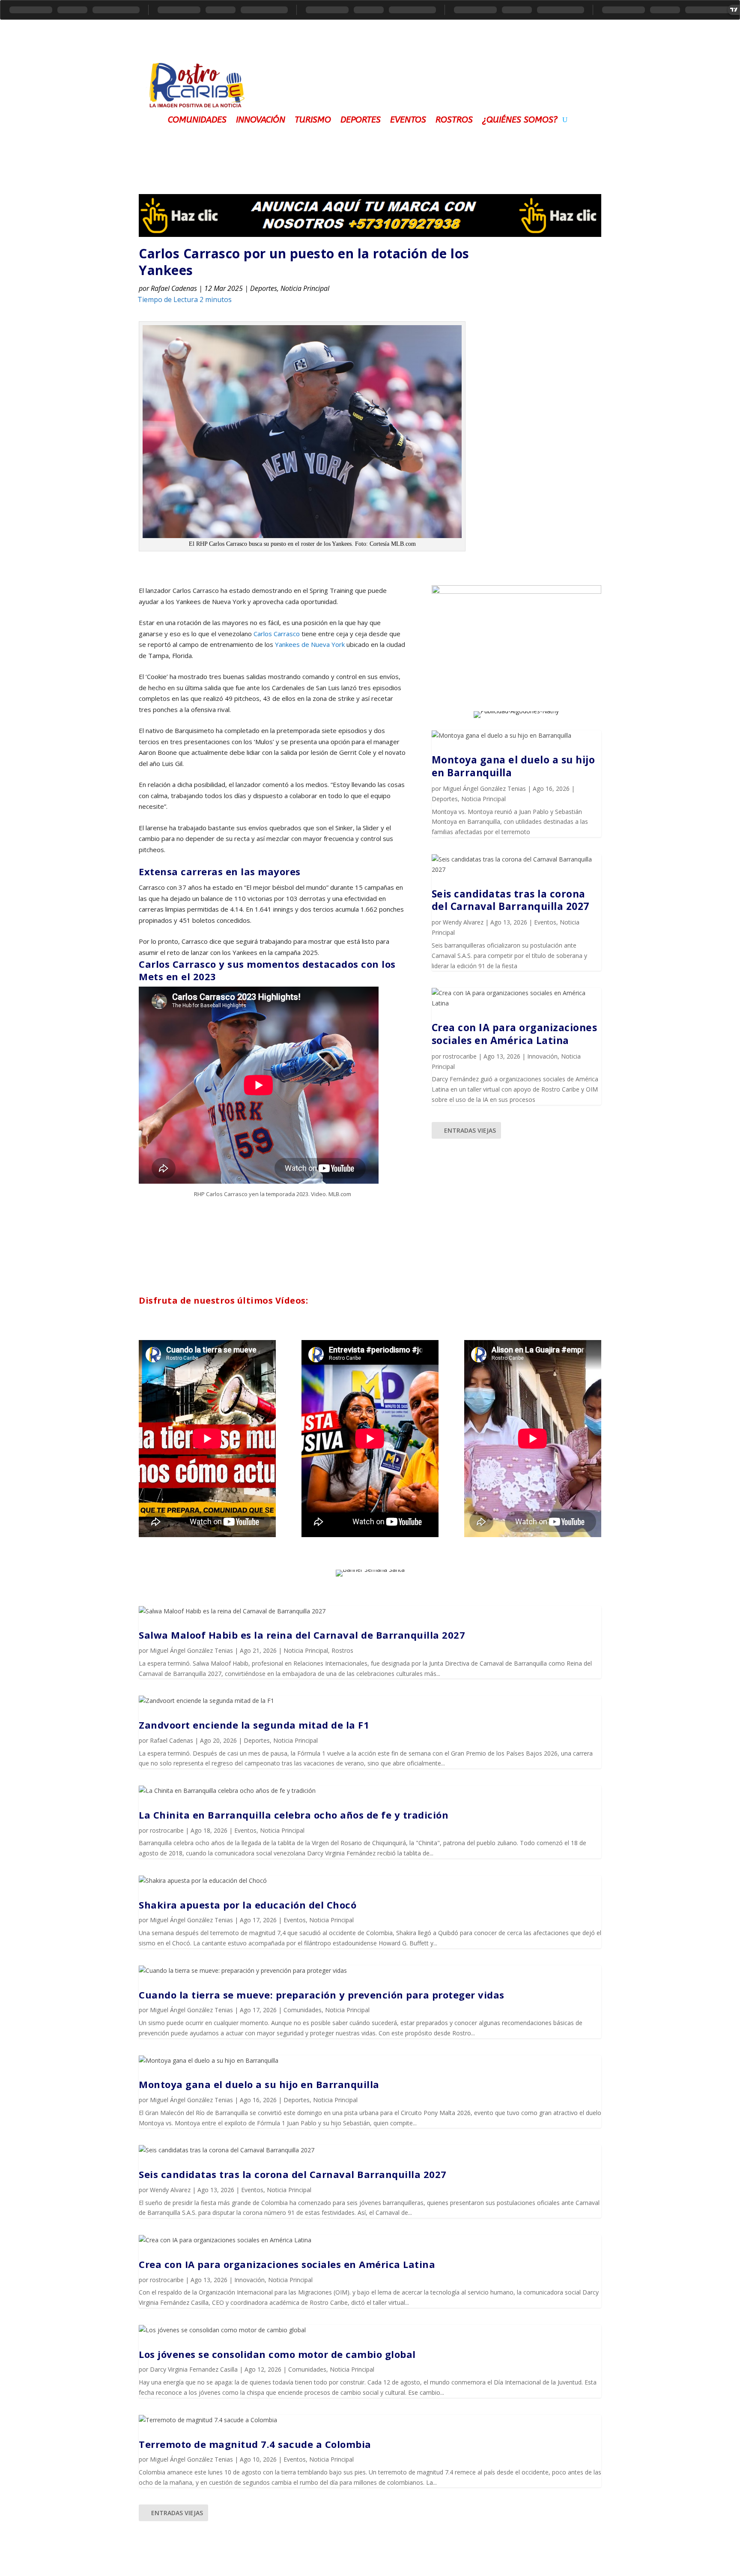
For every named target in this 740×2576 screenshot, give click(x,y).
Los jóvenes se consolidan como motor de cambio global (277, 2354)
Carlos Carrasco (277, 634)
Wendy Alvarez (463, 922)
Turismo (313, 119)
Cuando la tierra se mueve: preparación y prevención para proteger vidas (322, 1995)
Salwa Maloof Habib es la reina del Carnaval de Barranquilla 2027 (302, 1635)
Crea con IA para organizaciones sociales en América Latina (515, 1034)
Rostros (454, 119)
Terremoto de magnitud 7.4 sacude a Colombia (255, 2444)
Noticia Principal (305, 288)
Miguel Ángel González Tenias (484, 788)
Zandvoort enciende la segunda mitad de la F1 (254, 1725)
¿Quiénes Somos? (520, 119)
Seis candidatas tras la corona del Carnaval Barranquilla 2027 (510, 900)
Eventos (408, 119)
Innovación (261, 119)
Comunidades (197, 119)
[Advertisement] (430, 79)
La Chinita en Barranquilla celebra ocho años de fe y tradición (294, 1815)
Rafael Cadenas (174, 288)
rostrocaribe (460, 1056)
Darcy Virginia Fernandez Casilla (194, 2369)
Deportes (361, 119)
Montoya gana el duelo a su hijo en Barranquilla (513, 766)
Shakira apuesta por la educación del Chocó (248, 1905)
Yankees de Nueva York (310, 644)
